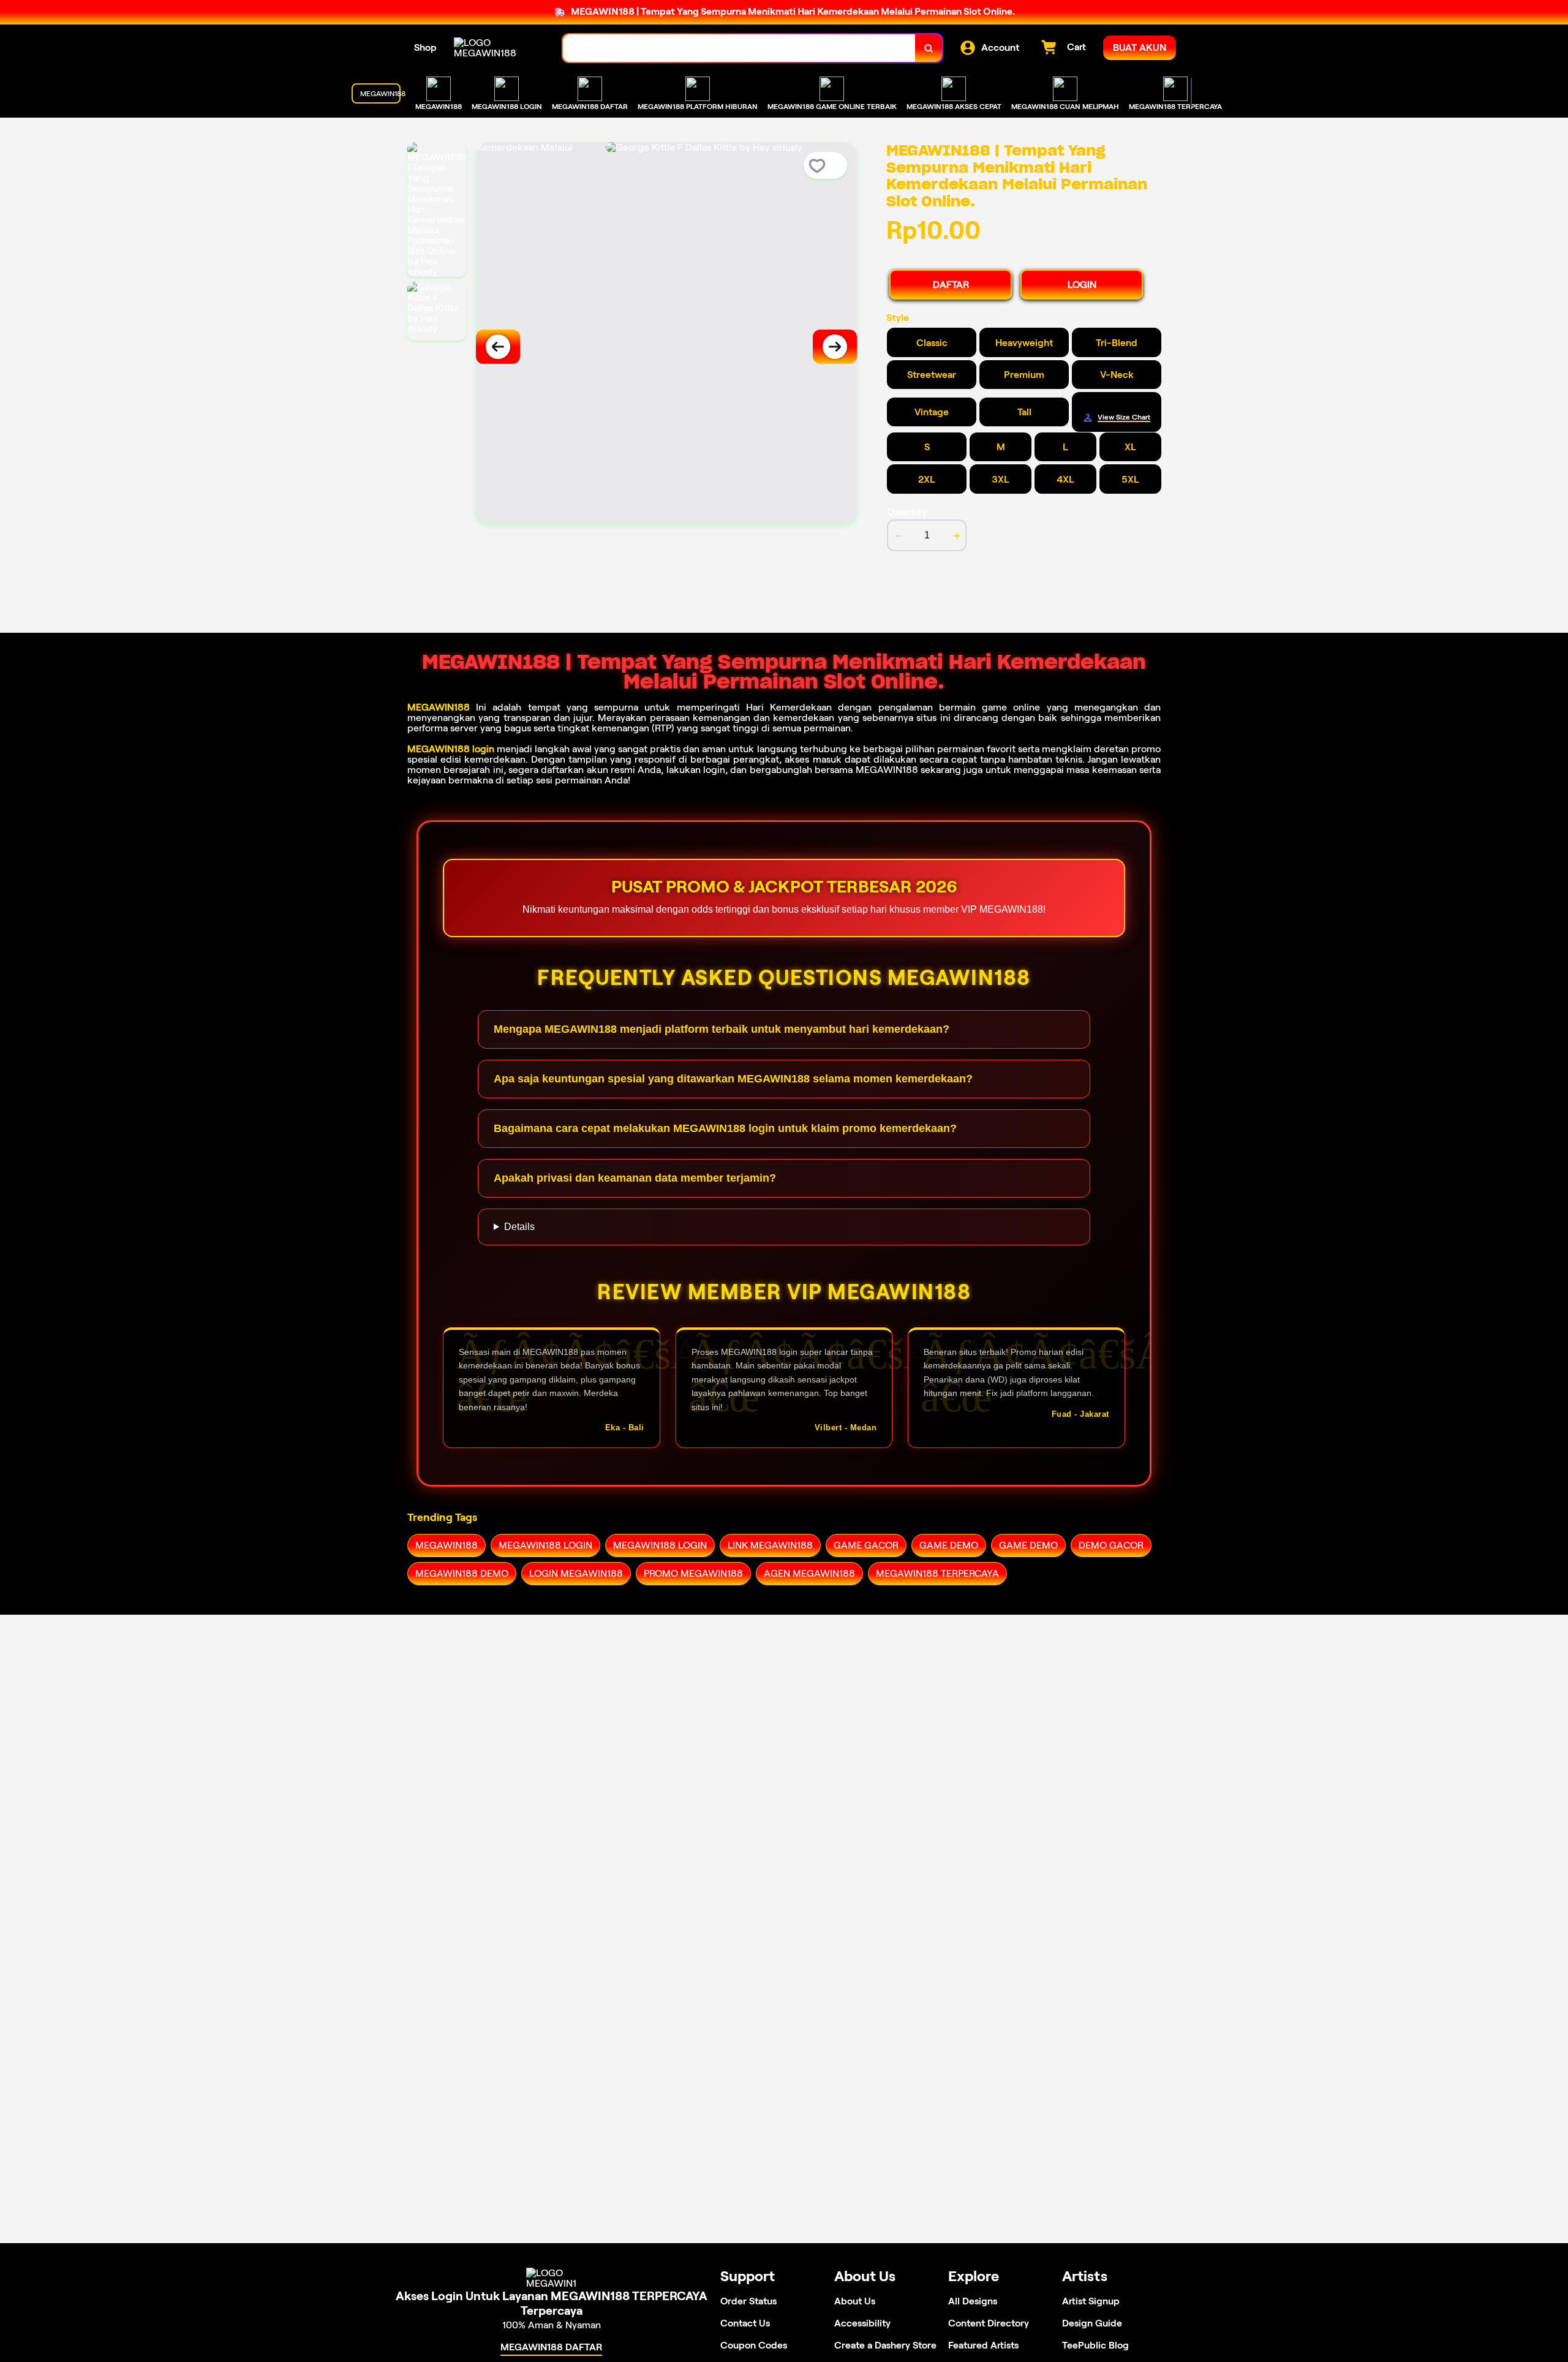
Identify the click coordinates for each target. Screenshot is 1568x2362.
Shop (425, 47)
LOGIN (1082, 285)
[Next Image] (835, 347)
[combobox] (739, 48)
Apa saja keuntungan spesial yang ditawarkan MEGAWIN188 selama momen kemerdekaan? (733, 1079)
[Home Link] (496, 48)
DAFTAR (951, 285)
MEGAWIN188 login (451, 749)
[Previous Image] (498, 347)
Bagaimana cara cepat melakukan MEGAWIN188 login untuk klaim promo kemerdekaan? (725, 1128)
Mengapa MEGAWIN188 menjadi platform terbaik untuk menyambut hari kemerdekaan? (722, 1029)
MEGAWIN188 (439, 707)
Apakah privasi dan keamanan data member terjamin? (635, 1178)
